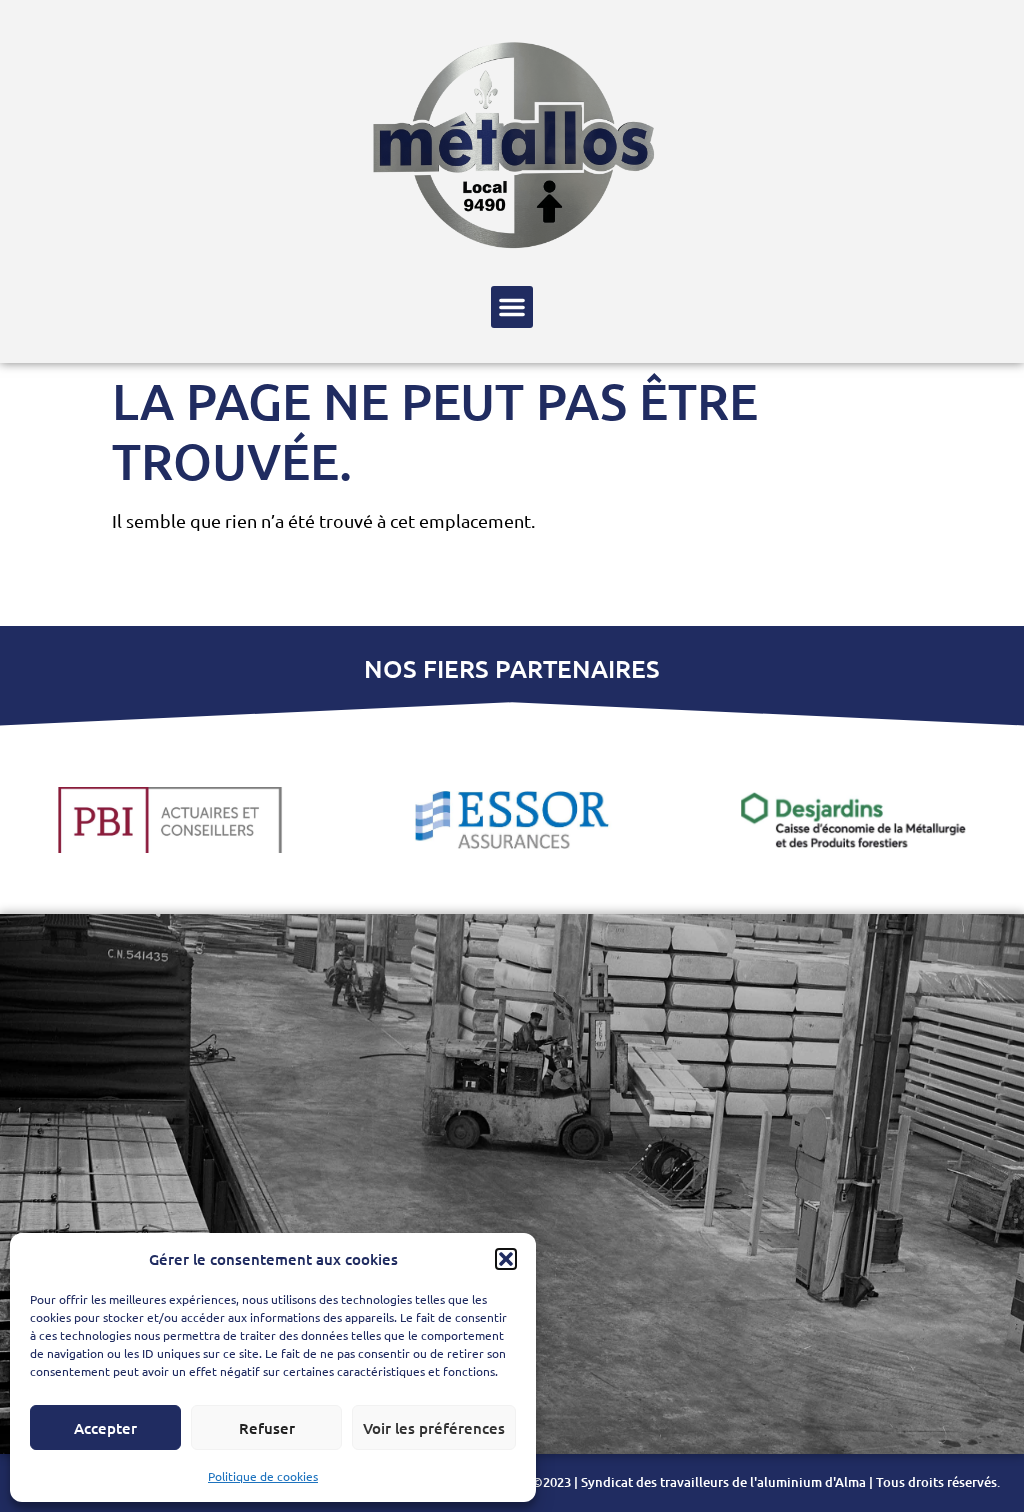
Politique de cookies (263, 1476)
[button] (506, 1259)
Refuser (267, 1428)
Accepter (105, 1428)
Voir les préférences (434, 1428)
